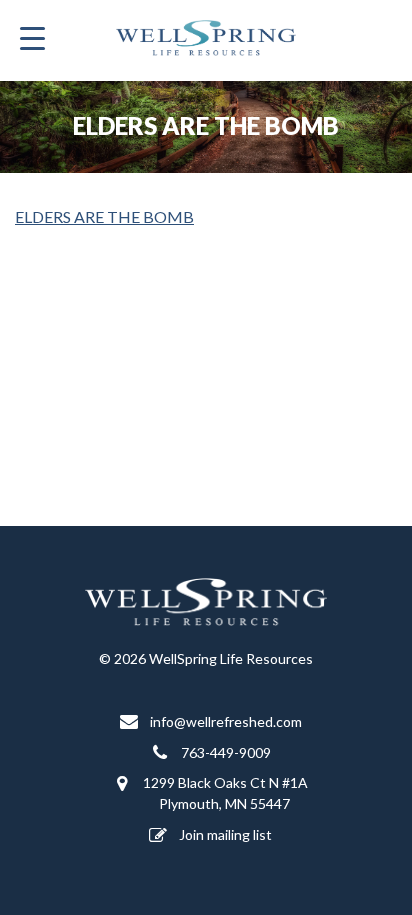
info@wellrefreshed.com (224, 721)
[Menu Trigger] (32, 38)
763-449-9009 (224, 752)
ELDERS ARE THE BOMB (104, 216)
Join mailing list (224, 834)
